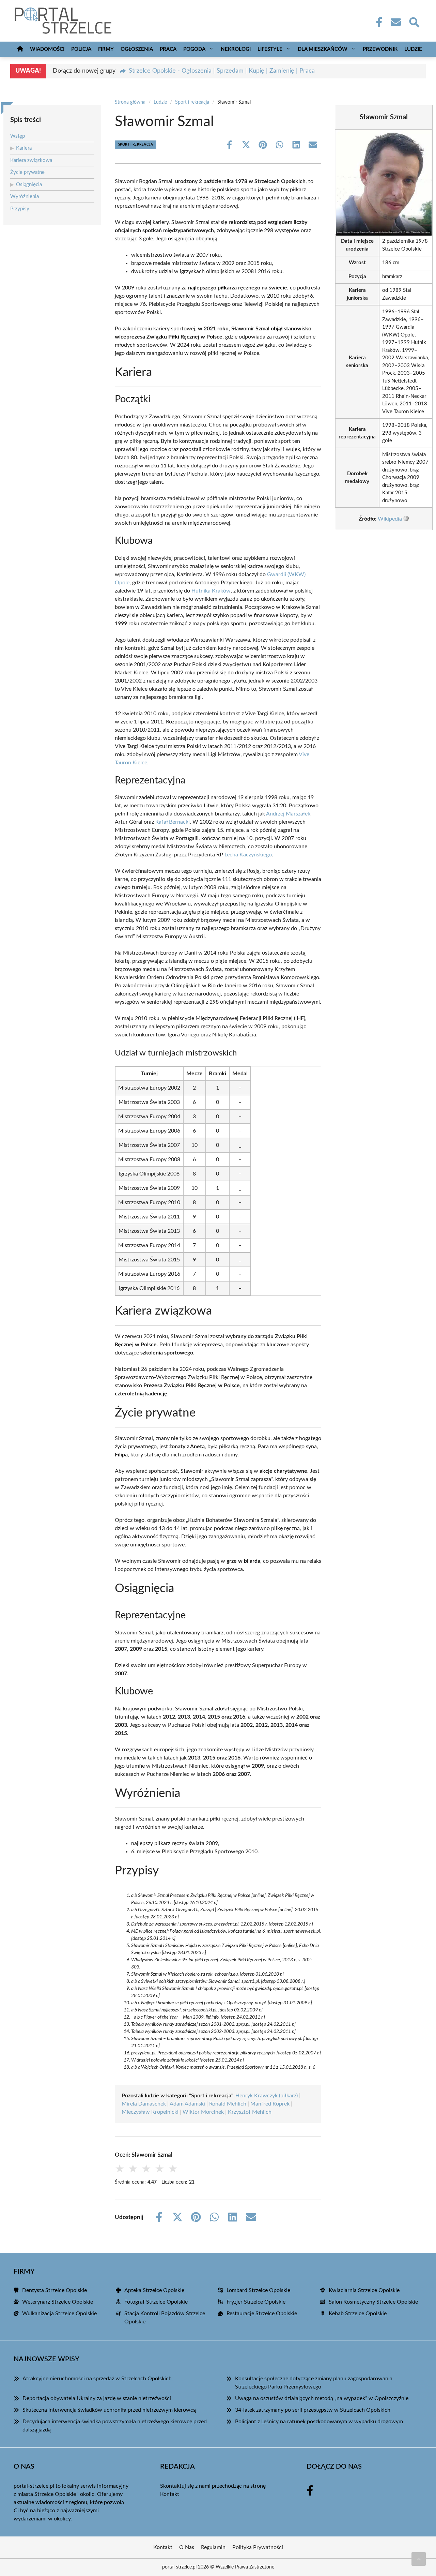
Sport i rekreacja (192, 102)
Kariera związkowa (31, 160)
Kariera (24, 148)
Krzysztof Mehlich (250, 2112)
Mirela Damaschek (144, 2104)
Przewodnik (380, 49)
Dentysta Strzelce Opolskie (54, 2290)
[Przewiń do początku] (419, 2559)
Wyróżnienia (25, 197)
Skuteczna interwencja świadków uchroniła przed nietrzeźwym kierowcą (109, 2410)
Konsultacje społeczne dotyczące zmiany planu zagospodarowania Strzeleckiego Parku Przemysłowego (314, 2383)
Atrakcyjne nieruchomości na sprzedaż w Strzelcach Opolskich (97, 2379)
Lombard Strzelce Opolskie (258, 2290)
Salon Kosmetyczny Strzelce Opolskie (373, 2302)
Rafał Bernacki (173, 822)
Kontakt (170, 2494)
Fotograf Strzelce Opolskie (156, 2302)
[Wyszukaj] (414, 21)
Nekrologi (236, 49)
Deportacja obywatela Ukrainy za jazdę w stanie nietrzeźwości (97, 2398)
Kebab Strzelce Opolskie (358, 2313)
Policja (81, 49)
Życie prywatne (27, 172)
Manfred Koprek (270, 2104)
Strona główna (130, 102)
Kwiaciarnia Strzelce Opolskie (364, 2290)
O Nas (187, 2547)
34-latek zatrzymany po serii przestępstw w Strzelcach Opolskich (313, 2410)
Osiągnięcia (29, 185)
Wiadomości (47, 49)
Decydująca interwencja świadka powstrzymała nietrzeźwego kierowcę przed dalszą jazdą (115, 2426)
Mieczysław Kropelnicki (150, 2112)
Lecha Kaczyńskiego (248, 855)
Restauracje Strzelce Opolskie (262, 2313)
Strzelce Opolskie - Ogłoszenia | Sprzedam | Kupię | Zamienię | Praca (222, 71)
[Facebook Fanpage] (377, 22)
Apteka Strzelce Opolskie (154, 2290)
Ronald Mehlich (228, 2104)
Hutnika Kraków (211, 591)
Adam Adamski (187, 2104)
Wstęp (18, 136)
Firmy (106, 49)
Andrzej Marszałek (288, 814)
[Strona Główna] (20, 49)
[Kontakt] (395, 22)
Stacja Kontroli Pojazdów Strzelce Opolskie (165, 2318)
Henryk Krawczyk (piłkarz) (267, 2096)
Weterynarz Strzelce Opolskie (58, 2302)
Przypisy (20, 209)
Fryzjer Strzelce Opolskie (256, 2302)
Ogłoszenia (137, 49)
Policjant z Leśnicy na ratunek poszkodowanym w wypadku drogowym (319, 2422)
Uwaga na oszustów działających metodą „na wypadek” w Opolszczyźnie (322, 2398)
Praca (168, 49)
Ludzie (413, 49)
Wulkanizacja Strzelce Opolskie (59, 2313)
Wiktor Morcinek (203, 2112)
